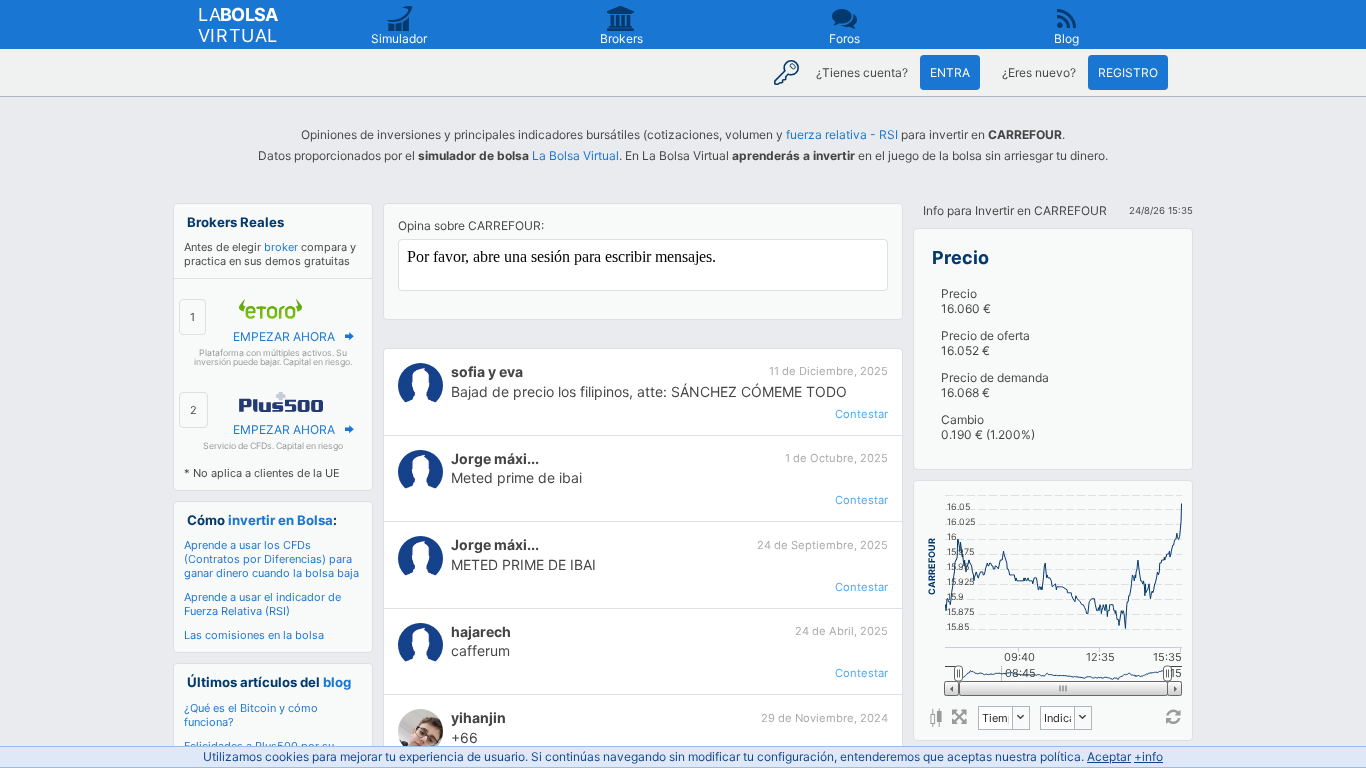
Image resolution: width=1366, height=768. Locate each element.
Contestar (861, 414)
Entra (950, 72)
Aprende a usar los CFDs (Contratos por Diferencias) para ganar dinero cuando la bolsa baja (271, 559)
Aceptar (1109, 756)
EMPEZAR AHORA (284, 336)
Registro (1128, 72)
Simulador (399, 38)
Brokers (621, 38)
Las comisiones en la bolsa (254, 635)
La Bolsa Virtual (575, 155)
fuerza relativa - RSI (842, 134)
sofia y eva (487, 371)
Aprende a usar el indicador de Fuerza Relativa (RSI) (262, 604)
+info (1148, 756)
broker (281, 247)
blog (337, 682)
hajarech (481, 631)
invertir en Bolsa (280, 520)
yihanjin (478, 717)
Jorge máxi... (495, 458)
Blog (1066, 38)
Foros (844, 38)
